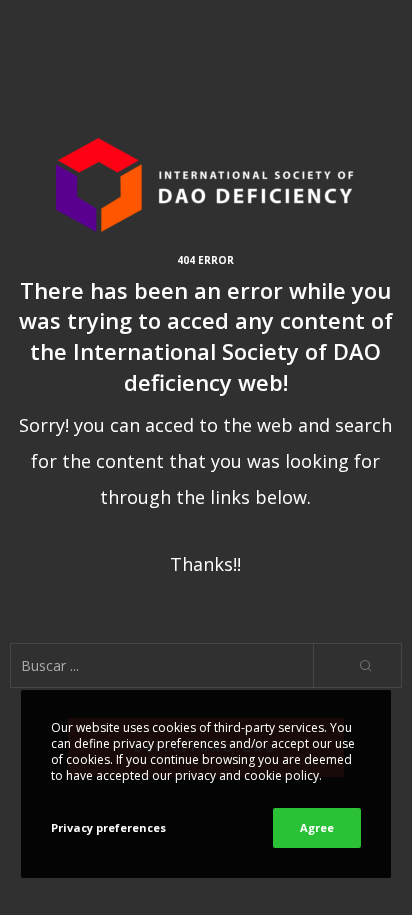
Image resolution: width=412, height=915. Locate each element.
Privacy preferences (108, 827)
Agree (317, 827)
